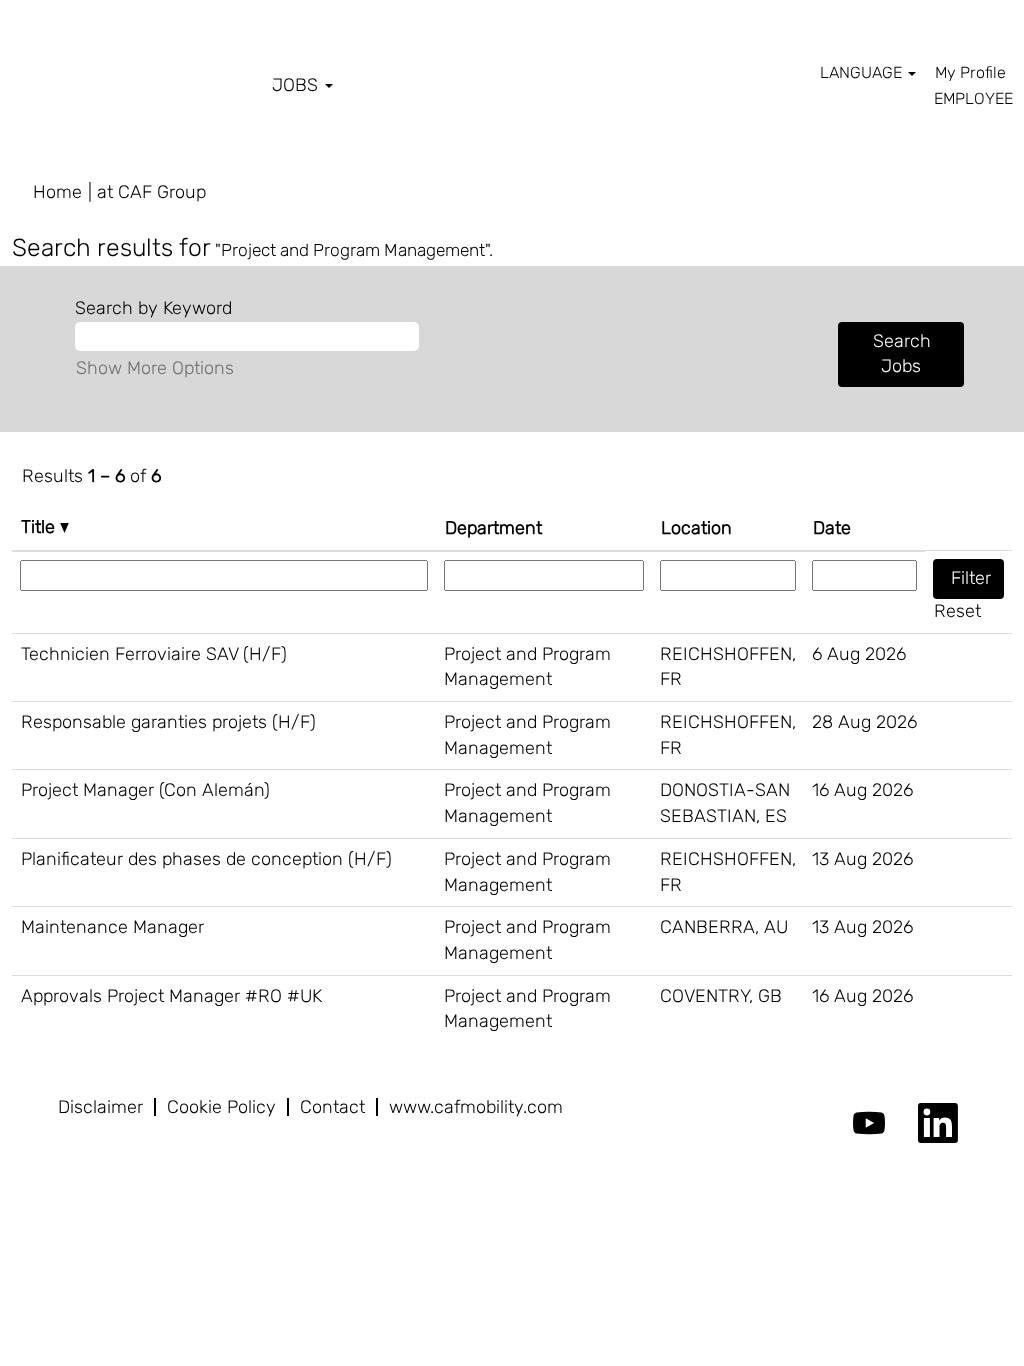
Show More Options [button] (155, 368)
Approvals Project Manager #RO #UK (171, 996)
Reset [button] (957, 611)
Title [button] (40, 527)
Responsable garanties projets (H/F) (168, 722)
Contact (332, 1107)
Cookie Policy (221, 1107)
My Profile (970, 72)
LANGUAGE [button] (863, 72)
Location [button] (696, 528)
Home (57, 192)
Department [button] (493, 528)
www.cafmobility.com (476, 1107)
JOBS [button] (297, 85)
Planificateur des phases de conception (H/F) (206, 859)
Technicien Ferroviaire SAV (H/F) (154, 654)
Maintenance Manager (112, 927)
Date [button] (832, 528)
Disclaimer (100, 1107)
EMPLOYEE (973, 98)
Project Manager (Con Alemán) (145, 790)
